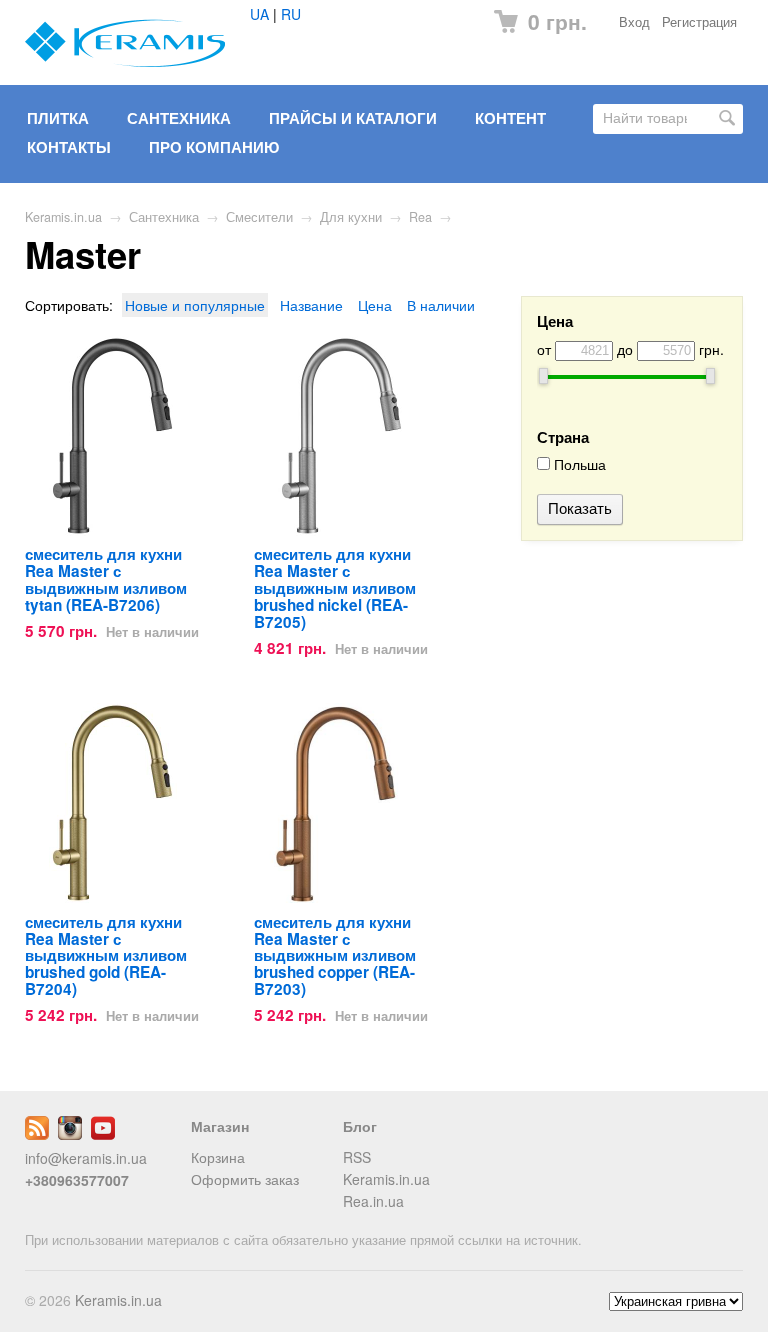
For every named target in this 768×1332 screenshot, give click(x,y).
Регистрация (699, 22)
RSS (357, 1157)
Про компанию (214, 147)
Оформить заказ (245, 1179)
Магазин (220, 1126)
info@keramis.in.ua (86, 1158)
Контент (510, 118)
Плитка (58, 118)
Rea (420, 217)
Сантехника (179, 118)
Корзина (218, 1157)
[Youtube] (103, 1134)
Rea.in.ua (373, 1201)
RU (291, 14)
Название (311, 305)
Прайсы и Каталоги (353, 118)
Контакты (69, 147)
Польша (578, 464)
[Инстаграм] (70, 1134)
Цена (375, 305)
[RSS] (37, 1134)
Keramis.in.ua (63, 217)
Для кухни (351, 217)
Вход (634, 22)
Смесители (259, 217)
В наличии (441, 305)
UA (259, 14)
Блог (360, 1126)
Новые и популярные (195, 305)
